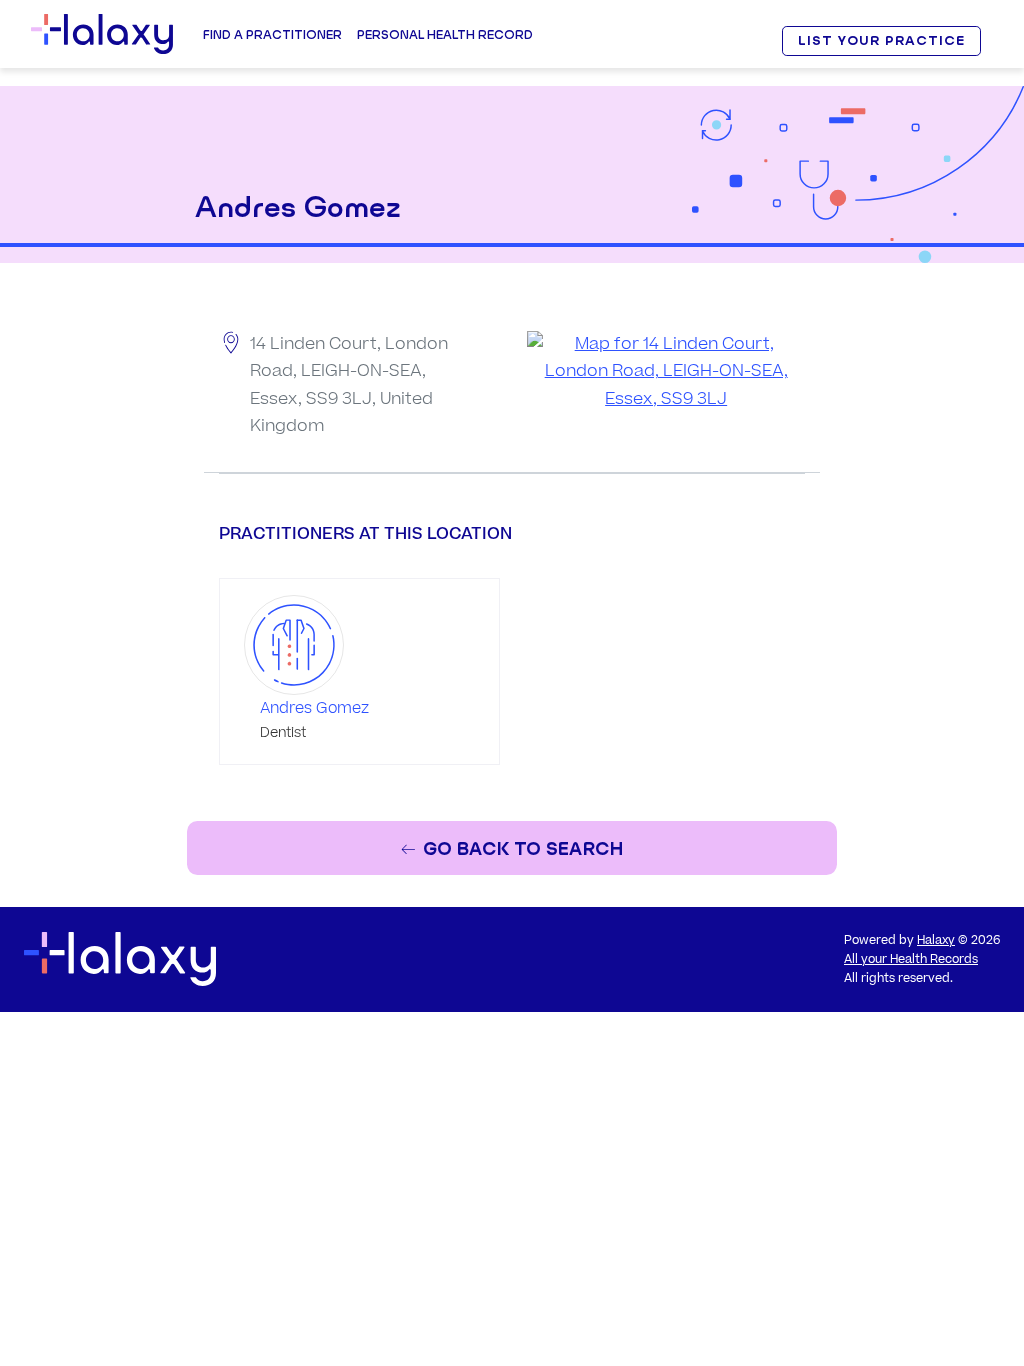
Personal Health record (445, 34)
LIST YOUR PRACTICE (881, 40)
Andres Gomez (314, 708)
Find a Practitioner (272, 34)
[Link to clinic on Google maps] (666, 372)
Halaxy (936, 940)
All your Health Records (911, 959)
